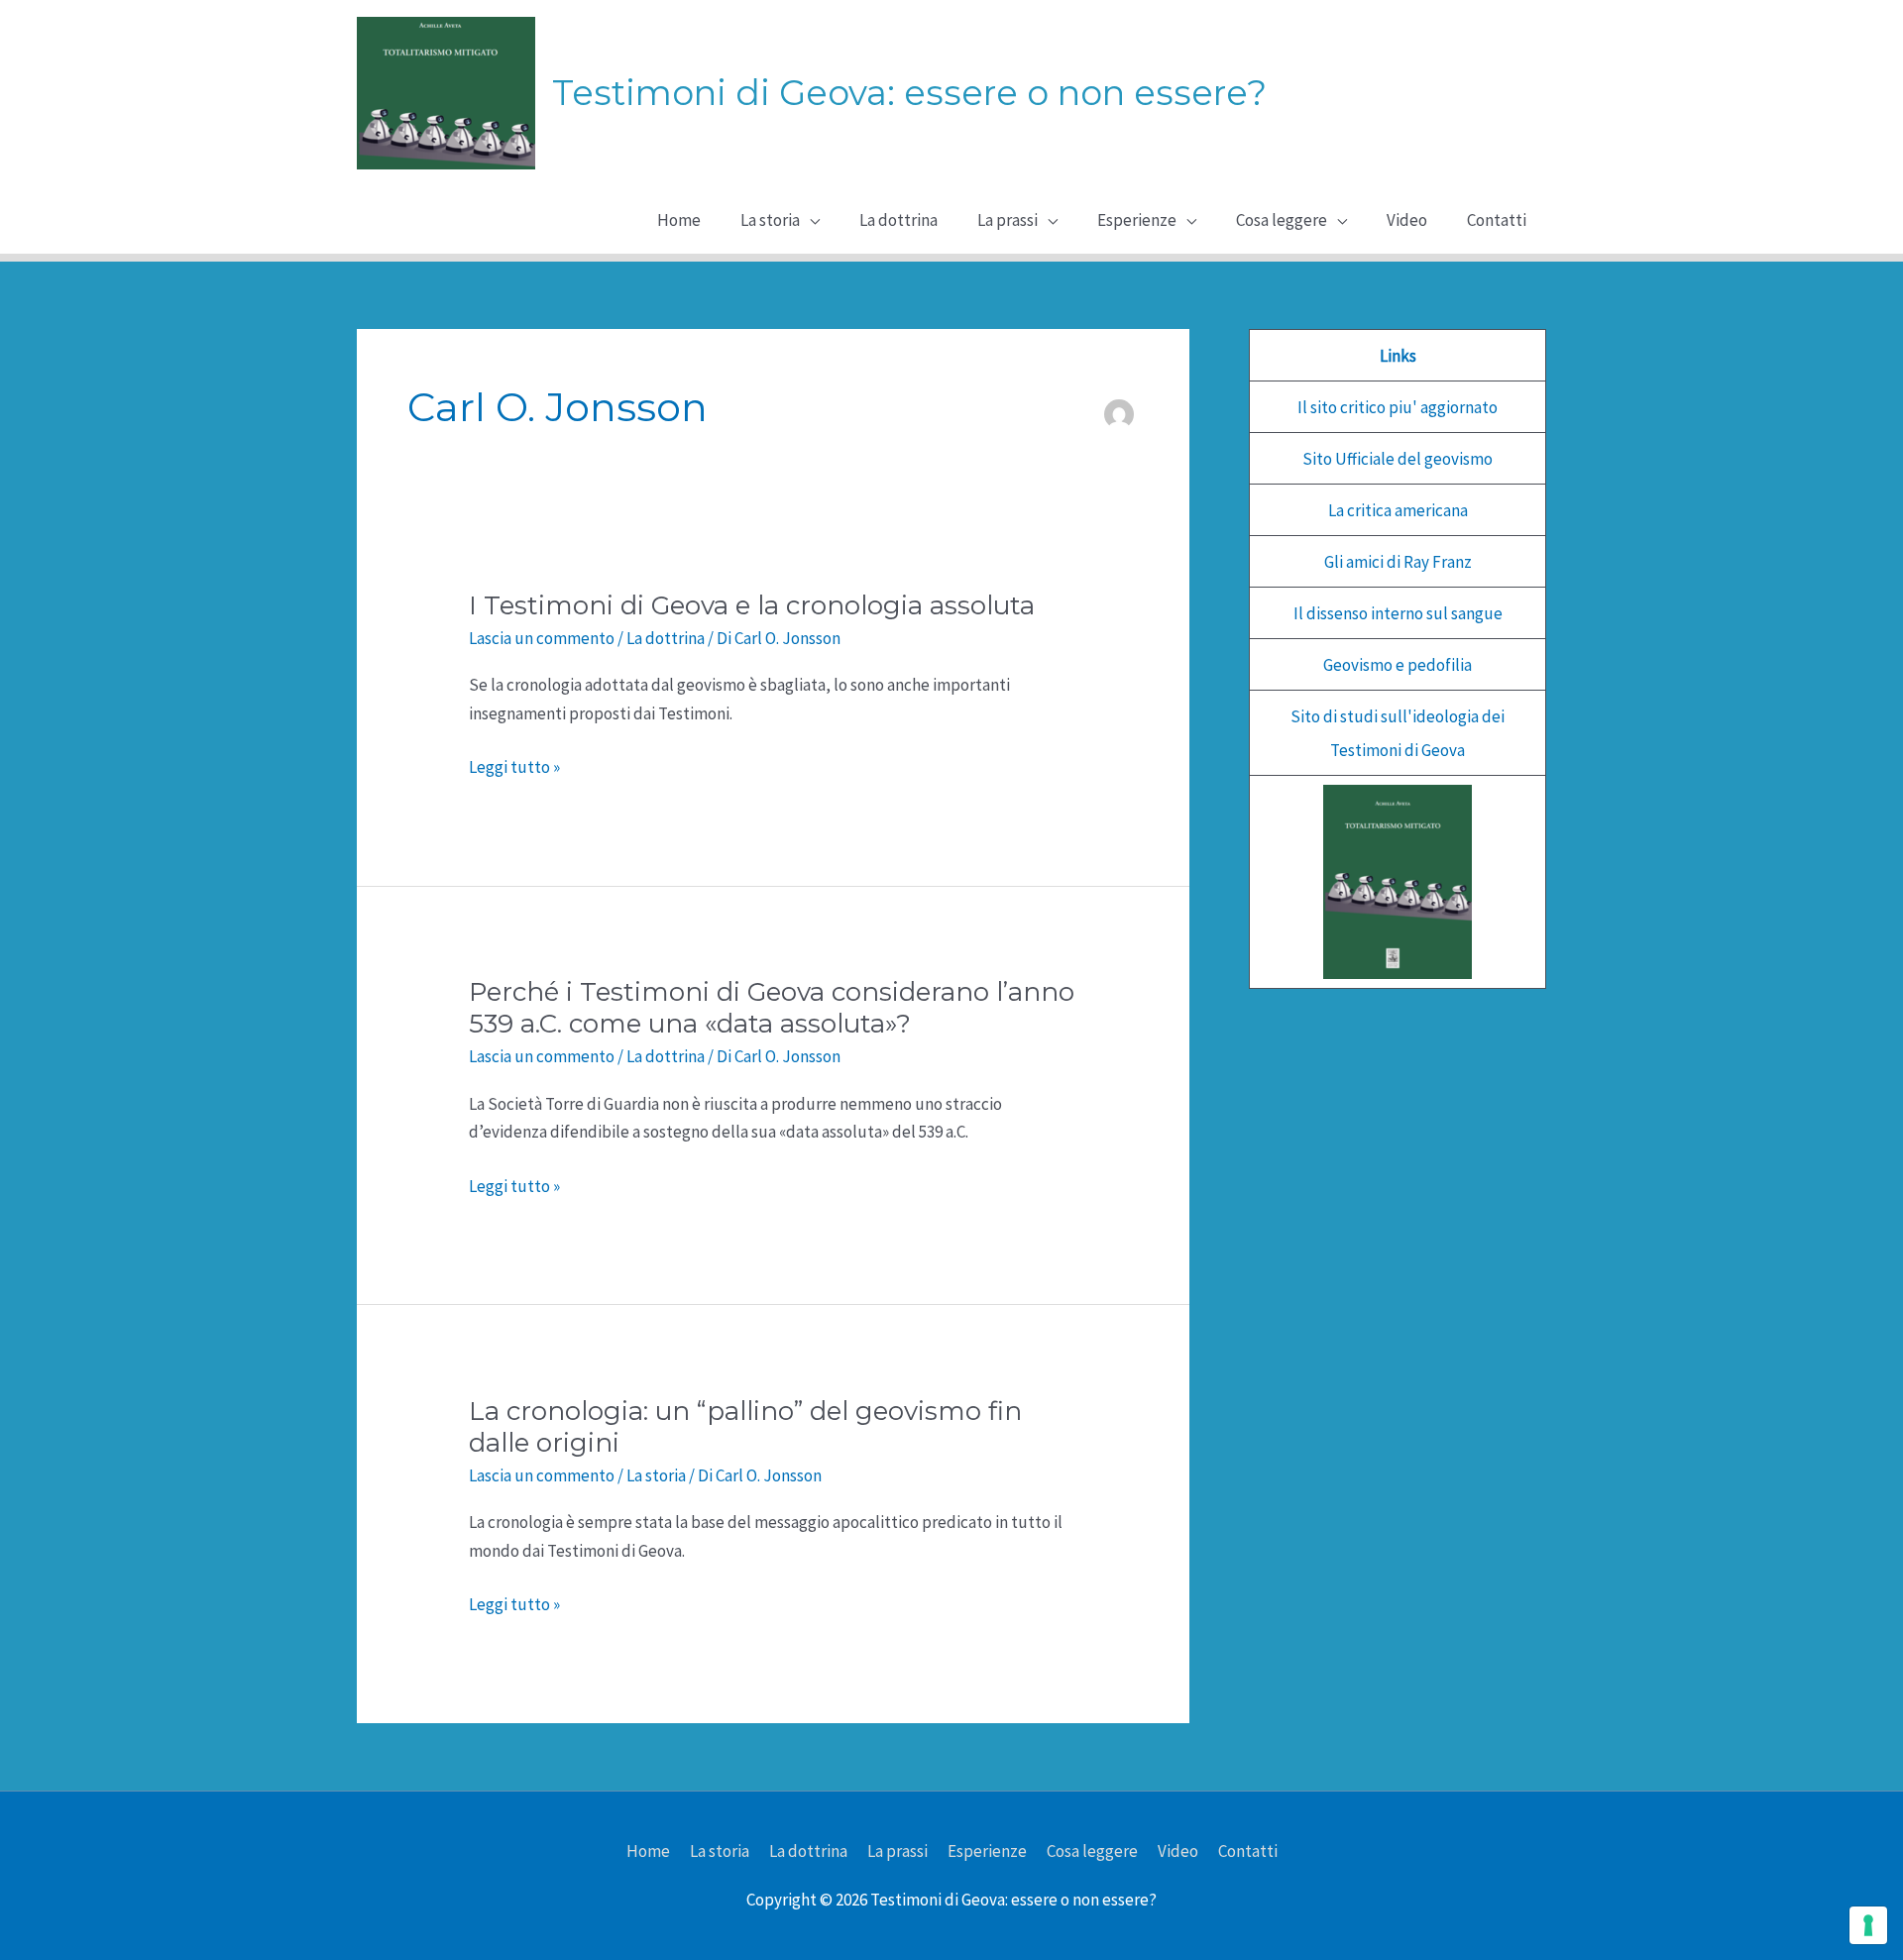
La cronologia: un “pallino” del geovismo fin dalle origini (745, 1427)
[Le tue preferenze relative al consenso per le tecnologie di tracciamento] (1868, 1925)
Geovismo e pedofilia (1398, 665)
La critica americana (1398, 510)
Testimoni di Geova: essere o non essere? (909, 93)
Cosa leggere (1092, 1851)
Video (1178, 1851)
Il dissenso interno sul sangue (1398, 613)
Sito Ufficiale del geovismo (1398, 459)
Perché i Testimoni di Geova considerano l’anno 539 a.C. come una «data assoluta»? (772, 1008)
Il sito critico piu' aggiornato (1398, 407)
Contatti (1248, 1851)
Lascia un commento (542, 638)
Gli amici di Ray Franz (1398, 562)
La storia (656, 1475)
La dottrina (666, 638)
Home (648, 1851)
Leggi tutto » (514, 768)
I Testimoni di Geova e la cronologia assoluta (752, 605)
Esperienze (987, 1851)
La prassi (897, 1851)
